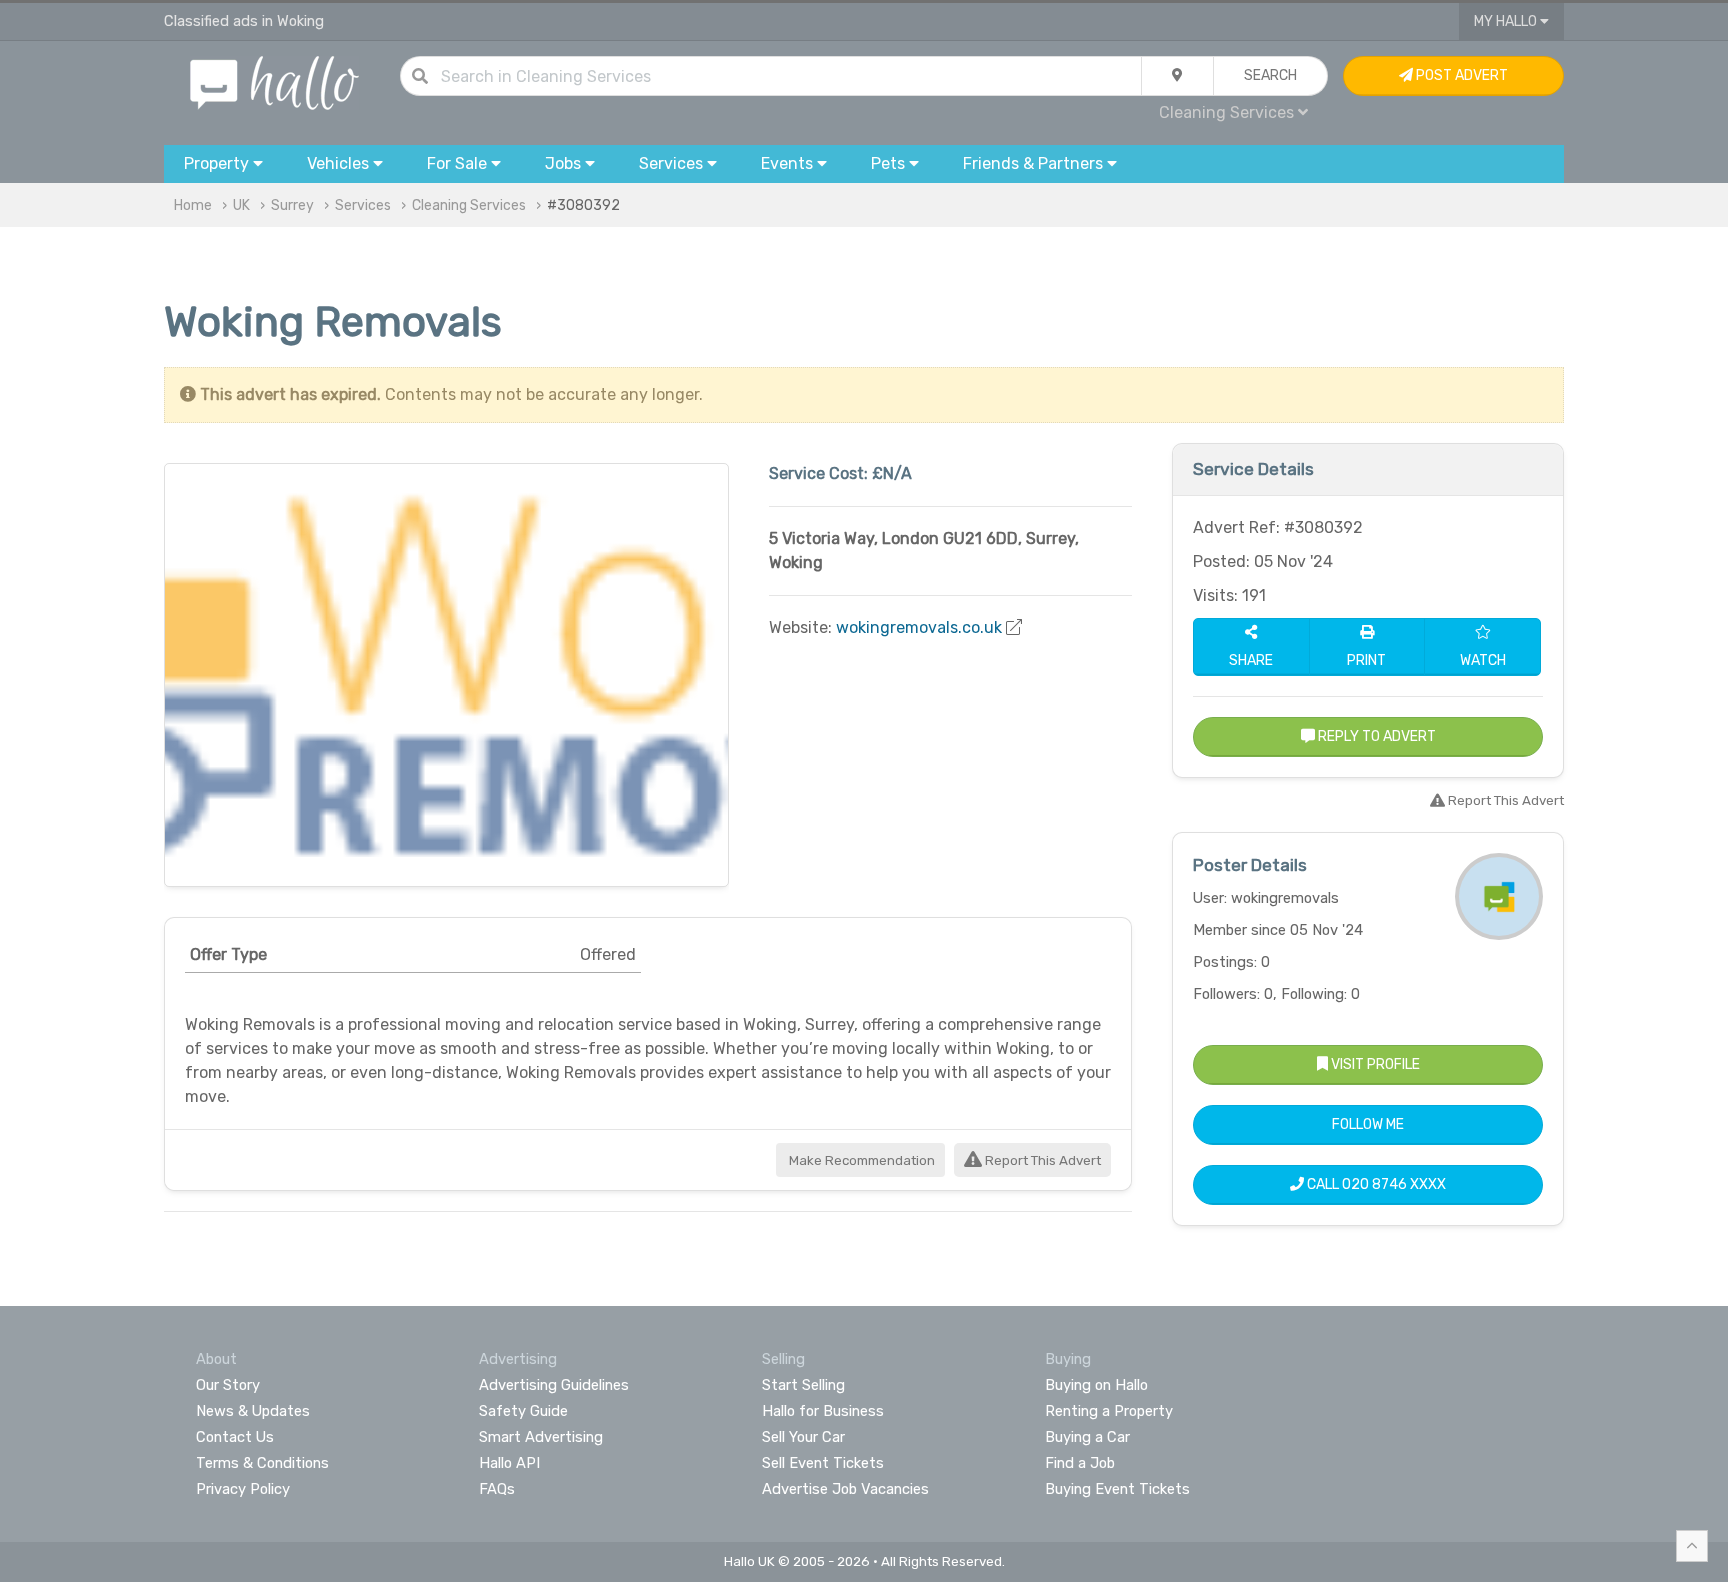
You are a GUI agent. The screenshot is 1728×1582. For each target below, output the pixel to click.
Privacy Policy (243, 1489)
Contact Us (235, 1437)
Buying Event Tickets (1117, 1489)
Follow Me (1368, 1124)
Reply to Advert (1375, 736)
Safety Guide (523, 1411)
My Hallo (1507, 21)
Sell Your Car (803, 1437)
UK (241, 205)
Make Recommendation (860, 1160)
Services (363, 205)
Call (1375, 1184)
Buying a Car (1087, 1437)
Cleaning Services (469, 205)
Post (1460, 75)
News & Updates (253, 1411)
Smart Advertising (541, 1437)
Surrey (292, 205)
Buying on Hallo (1096, 1385)
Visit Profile (1374, 1064)
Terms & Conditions (262, 1463)
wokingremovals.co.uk (919, 627)
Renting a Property (1109, 1411)
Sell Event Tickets (823, 1463)
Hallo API (509, 1463)
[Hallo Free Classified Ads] (274, 81)
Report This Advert (1041, 1160)
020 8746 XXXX (1394, 1184)
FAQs (497, 1489)
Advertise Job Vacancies (845, 1489)
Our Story (228, 1385)
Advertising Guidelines (554, 1385)
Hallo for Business (823, 1411)
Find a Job (1080, 1463)
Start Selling (803, 1385)
